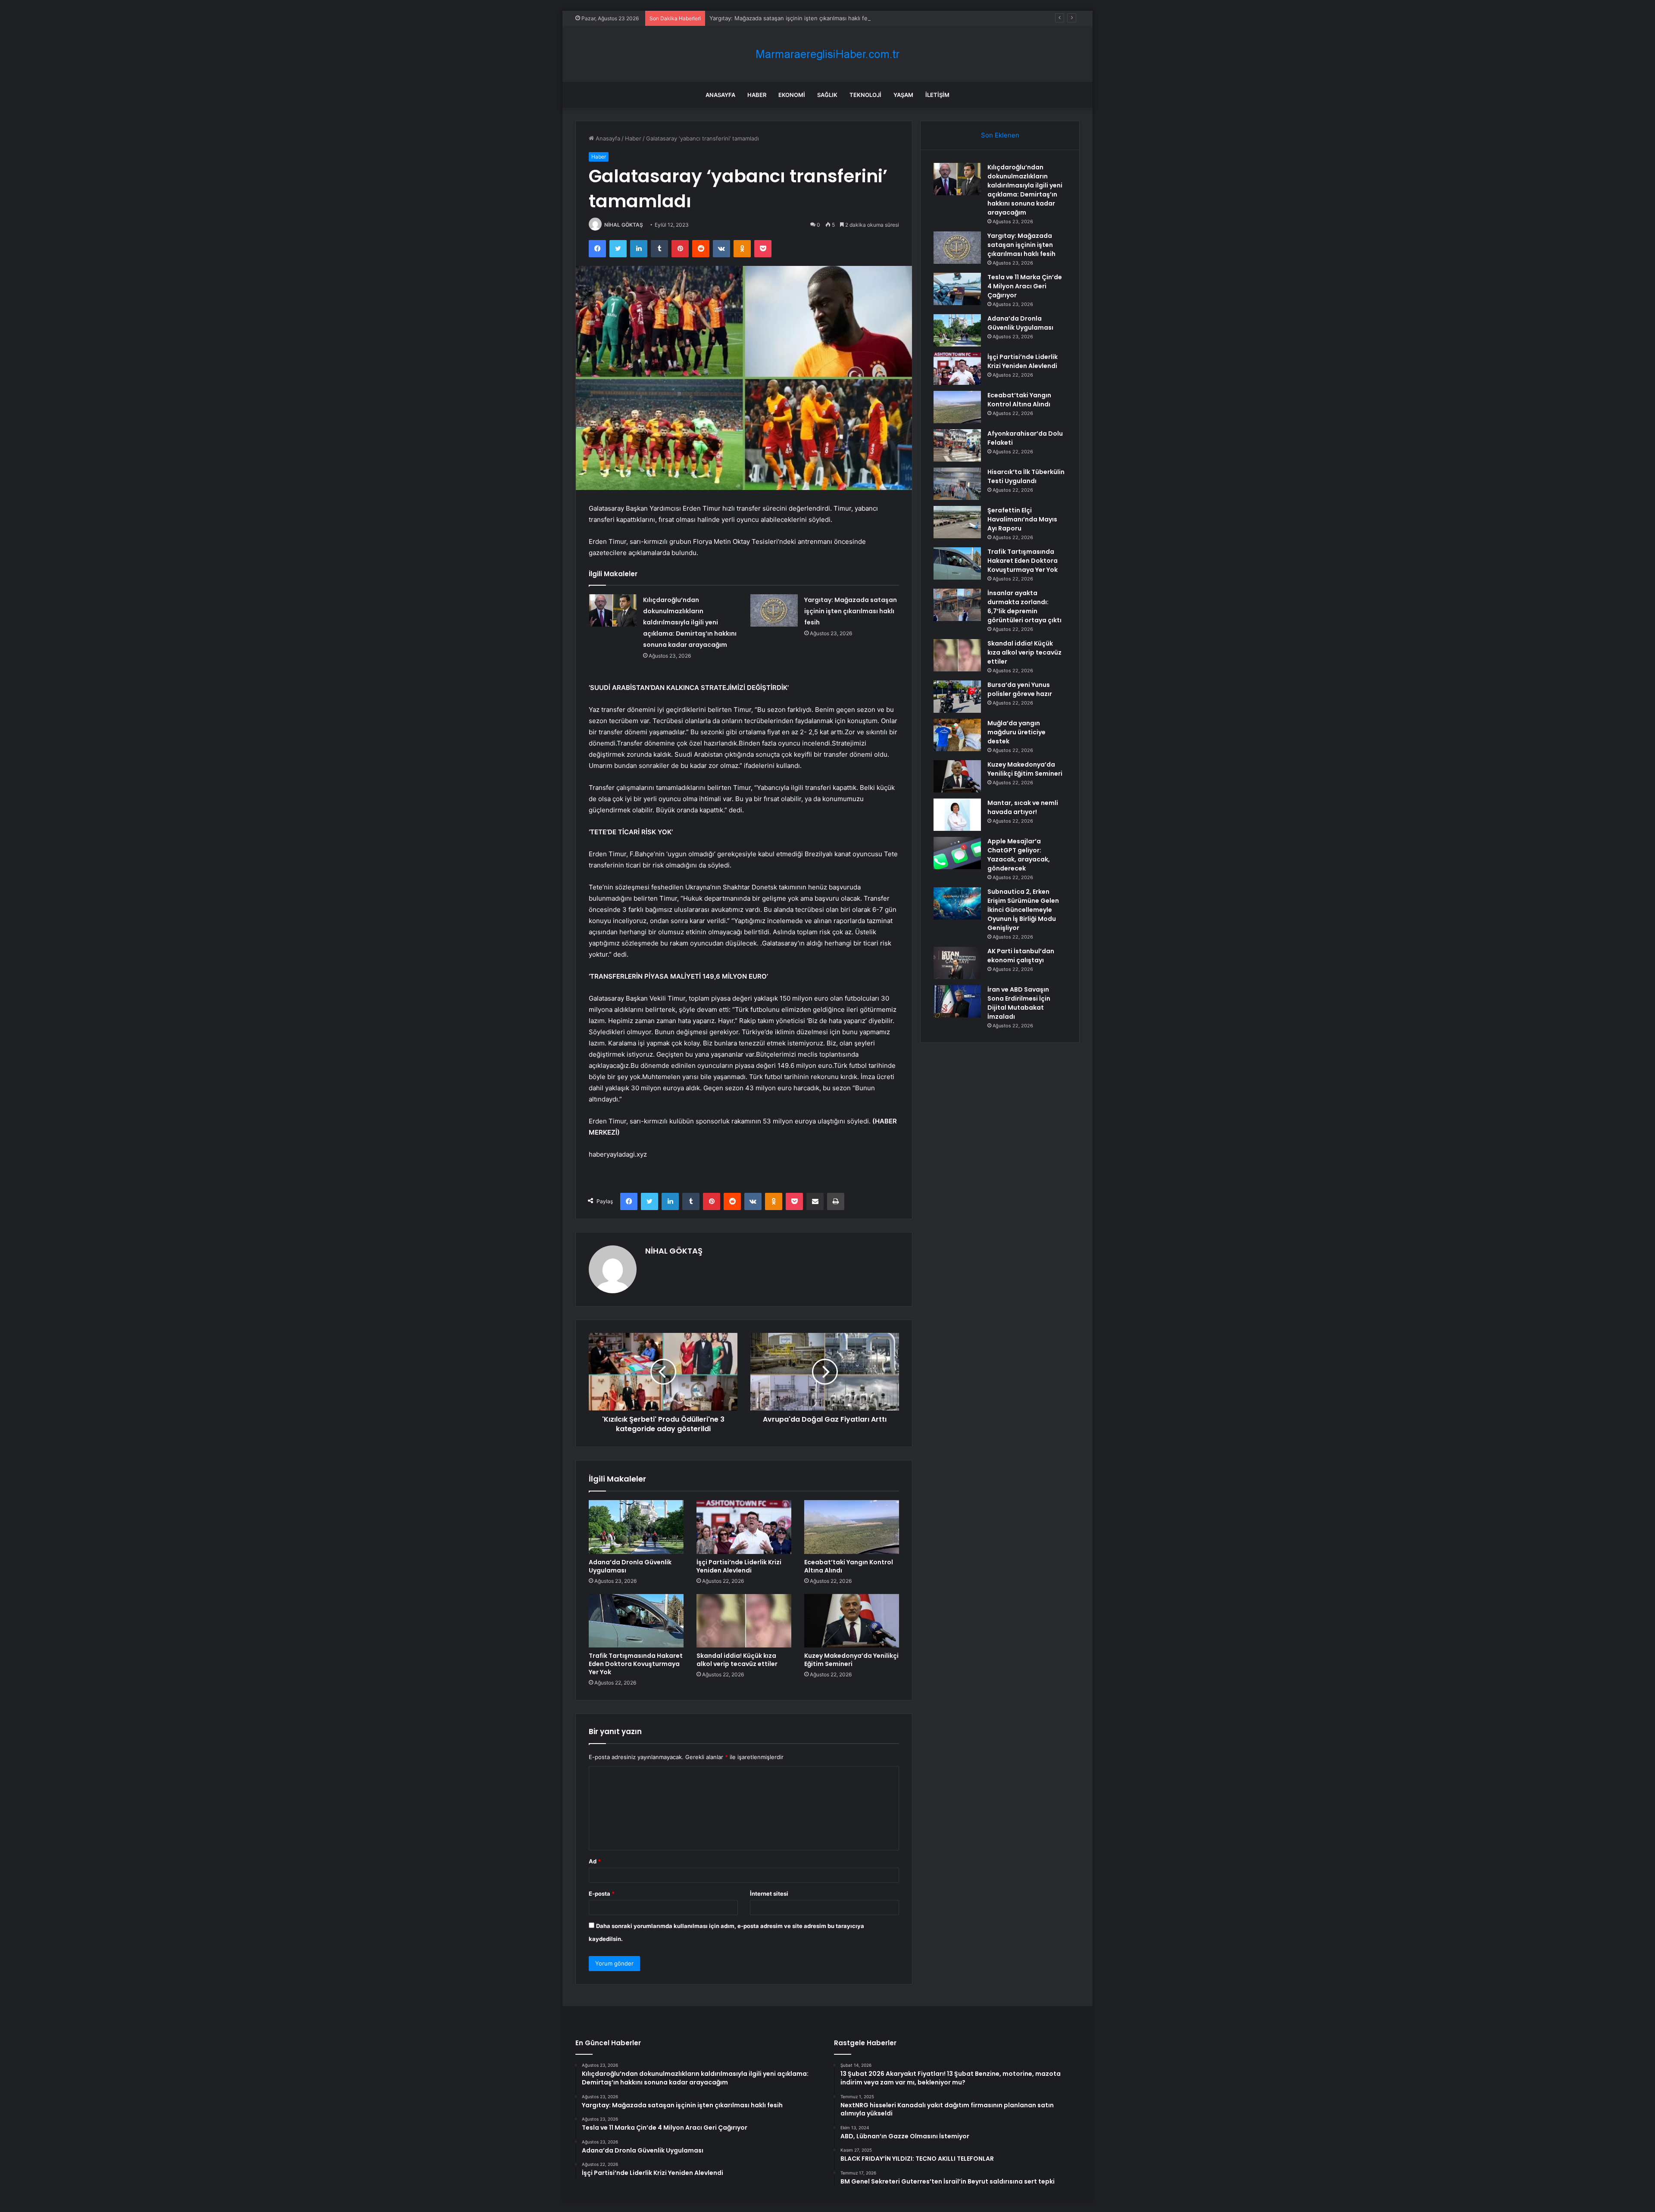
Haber (757, 95)
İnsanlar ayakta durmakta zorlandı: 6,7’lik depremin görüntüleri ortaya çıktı (1024, 607)
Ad (595, 1861)
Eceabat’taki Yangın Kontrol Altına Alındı (849, 1566)
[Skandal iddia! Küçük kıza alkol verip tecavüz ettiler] (744, 1621)
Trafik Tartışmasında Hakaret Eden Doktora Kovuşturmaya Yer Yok (636, 1664)
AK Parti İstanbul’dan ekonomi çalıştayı (1021, 956)
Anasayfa (720, 95)
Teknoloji (865, 95)
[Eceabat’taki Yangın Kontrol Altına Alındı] (852, 1527)
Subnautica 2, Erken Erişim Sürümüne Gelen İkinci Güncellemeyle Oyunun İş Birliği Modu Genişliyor (1023, 910)
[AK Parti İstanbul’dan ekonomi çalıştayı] (957, 963)
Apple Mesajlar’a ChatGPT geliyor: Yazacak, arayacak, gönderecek (1019, 855)
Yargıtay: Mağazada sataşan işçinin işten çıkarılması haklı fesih (851, 611)
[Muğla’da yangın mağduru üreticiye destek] (957, 735)
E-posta (602, 1894)
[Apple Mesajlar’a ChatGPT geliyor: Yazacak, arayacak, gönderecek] (957, 853)
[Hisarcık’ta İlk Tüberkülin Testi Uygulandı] (957, 484)
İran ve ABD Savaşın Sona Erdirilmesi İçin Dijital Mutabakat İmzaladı (1019, 1003)
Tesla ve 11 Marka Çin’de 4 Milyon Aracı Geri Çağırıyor (1025, 286)
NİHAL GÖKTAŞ (624, 225)
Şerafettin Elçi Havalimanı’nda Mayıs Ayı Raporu (1022, 519)
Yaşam (903, 95)
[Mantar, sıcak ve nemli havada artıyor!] (957, 815)
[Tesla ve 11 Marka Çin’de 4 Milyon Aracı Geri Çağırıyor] (957, 289)
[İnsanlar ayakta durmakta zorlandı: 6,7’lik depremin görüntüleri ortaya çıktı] (957, 605)
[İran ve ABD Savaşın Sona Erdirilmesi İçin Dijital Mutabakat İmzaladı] (957, 1001)
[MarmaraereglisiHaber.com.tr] (827, 54)
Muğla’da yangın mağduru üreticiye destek (1016, 732)
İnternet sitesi (769, 1894)
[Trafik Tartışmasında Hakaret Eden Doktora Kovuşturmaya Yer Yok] (636, 1621)
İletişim (937, 95)
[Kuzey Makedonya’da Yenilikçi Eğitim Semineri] (852, 1621)
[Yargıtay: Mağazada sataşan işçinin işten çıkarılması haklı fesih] (774, 610)
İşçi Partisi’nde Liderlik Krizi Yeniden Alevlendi (739, 1566)
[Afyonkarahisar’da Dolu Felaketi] (957, 445)
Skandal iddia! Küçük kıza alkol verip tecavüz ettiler (737, 1660)
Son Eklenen (1000, 135)
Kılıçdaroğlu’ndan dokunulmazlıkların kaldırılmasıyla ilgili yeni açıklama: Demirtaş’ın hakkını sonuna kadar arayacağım (690, 622)
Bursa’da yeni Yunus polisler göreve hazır (1020, 689)
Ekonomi (792, 95)
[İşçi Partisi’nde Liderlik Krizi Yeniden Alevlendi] (744, 1527)
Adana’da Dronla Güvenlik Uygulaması (630, 1566)
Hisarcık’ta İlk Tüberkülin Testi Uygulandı (1026, 476)
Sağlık (827, 95)
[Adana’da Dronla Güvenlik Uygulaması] (636, 1527)
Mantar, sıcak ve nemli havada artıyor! (1023, 807)
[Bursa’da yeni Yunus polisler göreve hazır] (957, 697)
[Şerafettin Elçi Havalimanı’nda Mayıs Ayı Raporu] (957, 522)
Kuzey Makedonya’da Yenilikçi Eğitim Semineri (851, 1660)
